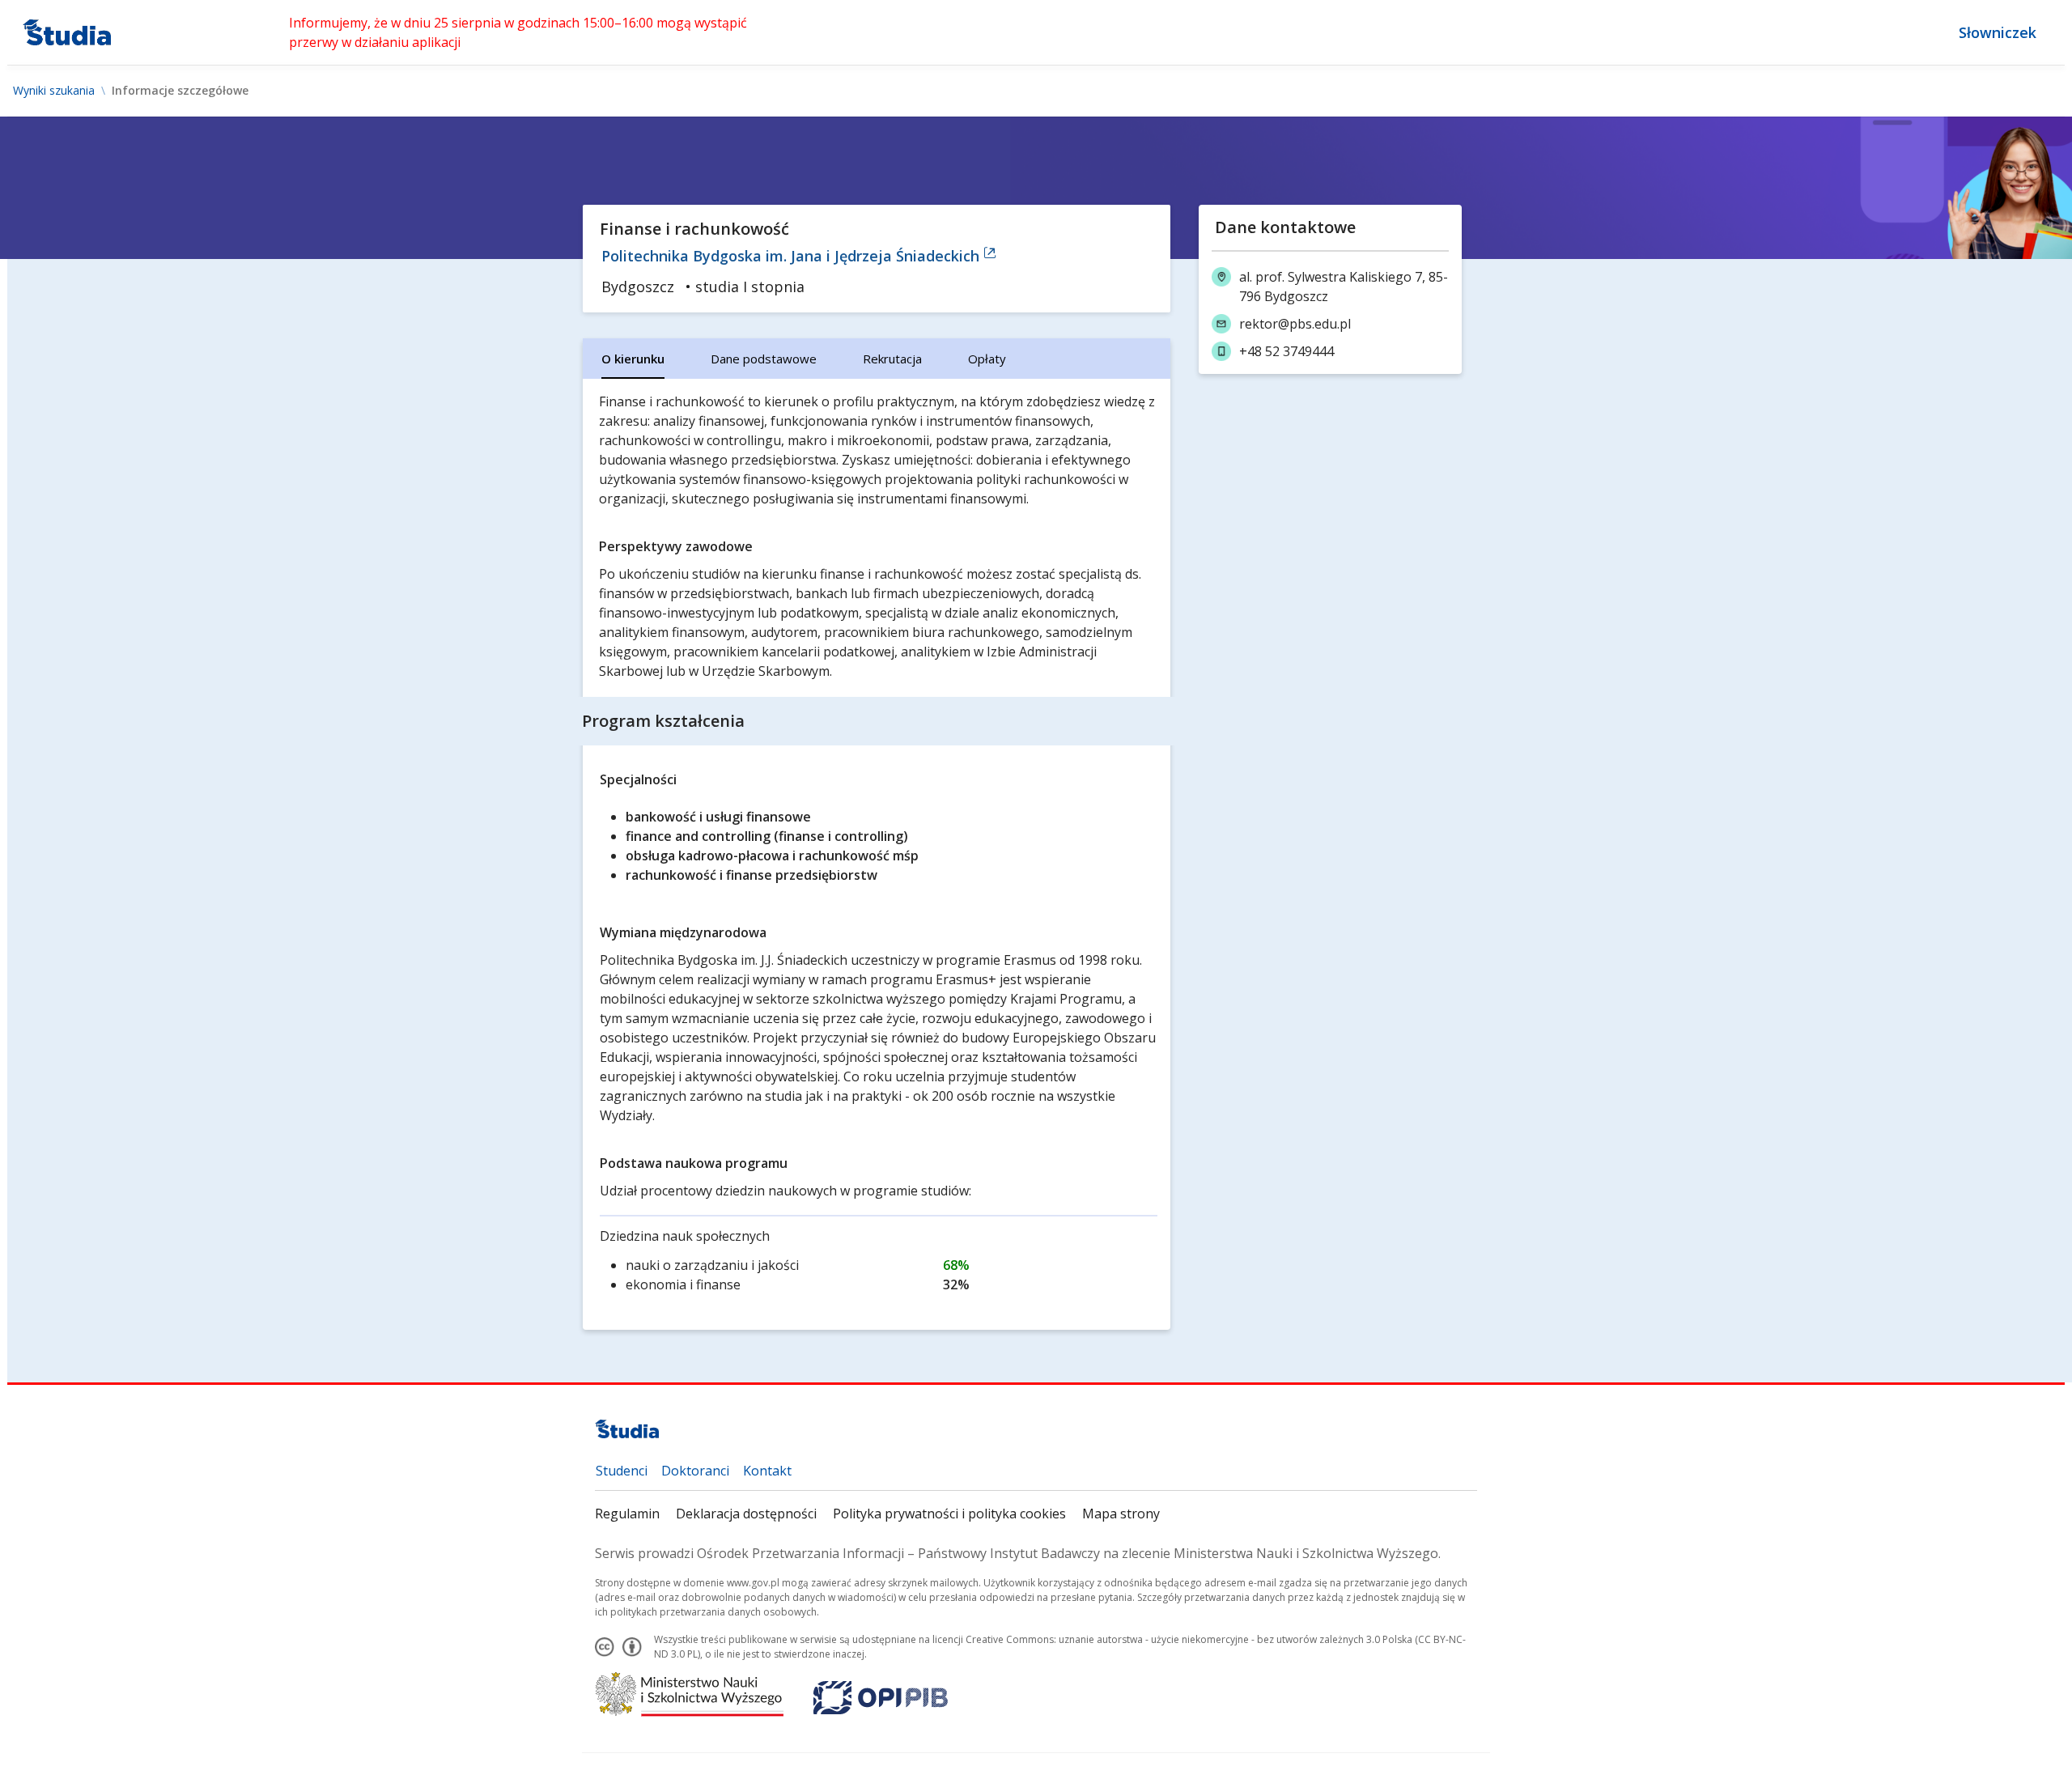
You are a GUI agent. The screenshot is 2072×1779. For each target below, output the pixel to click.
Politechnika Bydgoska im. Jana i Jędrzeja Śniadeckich (792, 256)
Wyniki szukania (54, 91)
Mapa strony (1121, 1514)
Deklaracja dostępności (746, 1514)
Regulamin (627, 1514)
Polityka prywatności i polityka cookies (949, 1514)
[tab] (633, 359)
